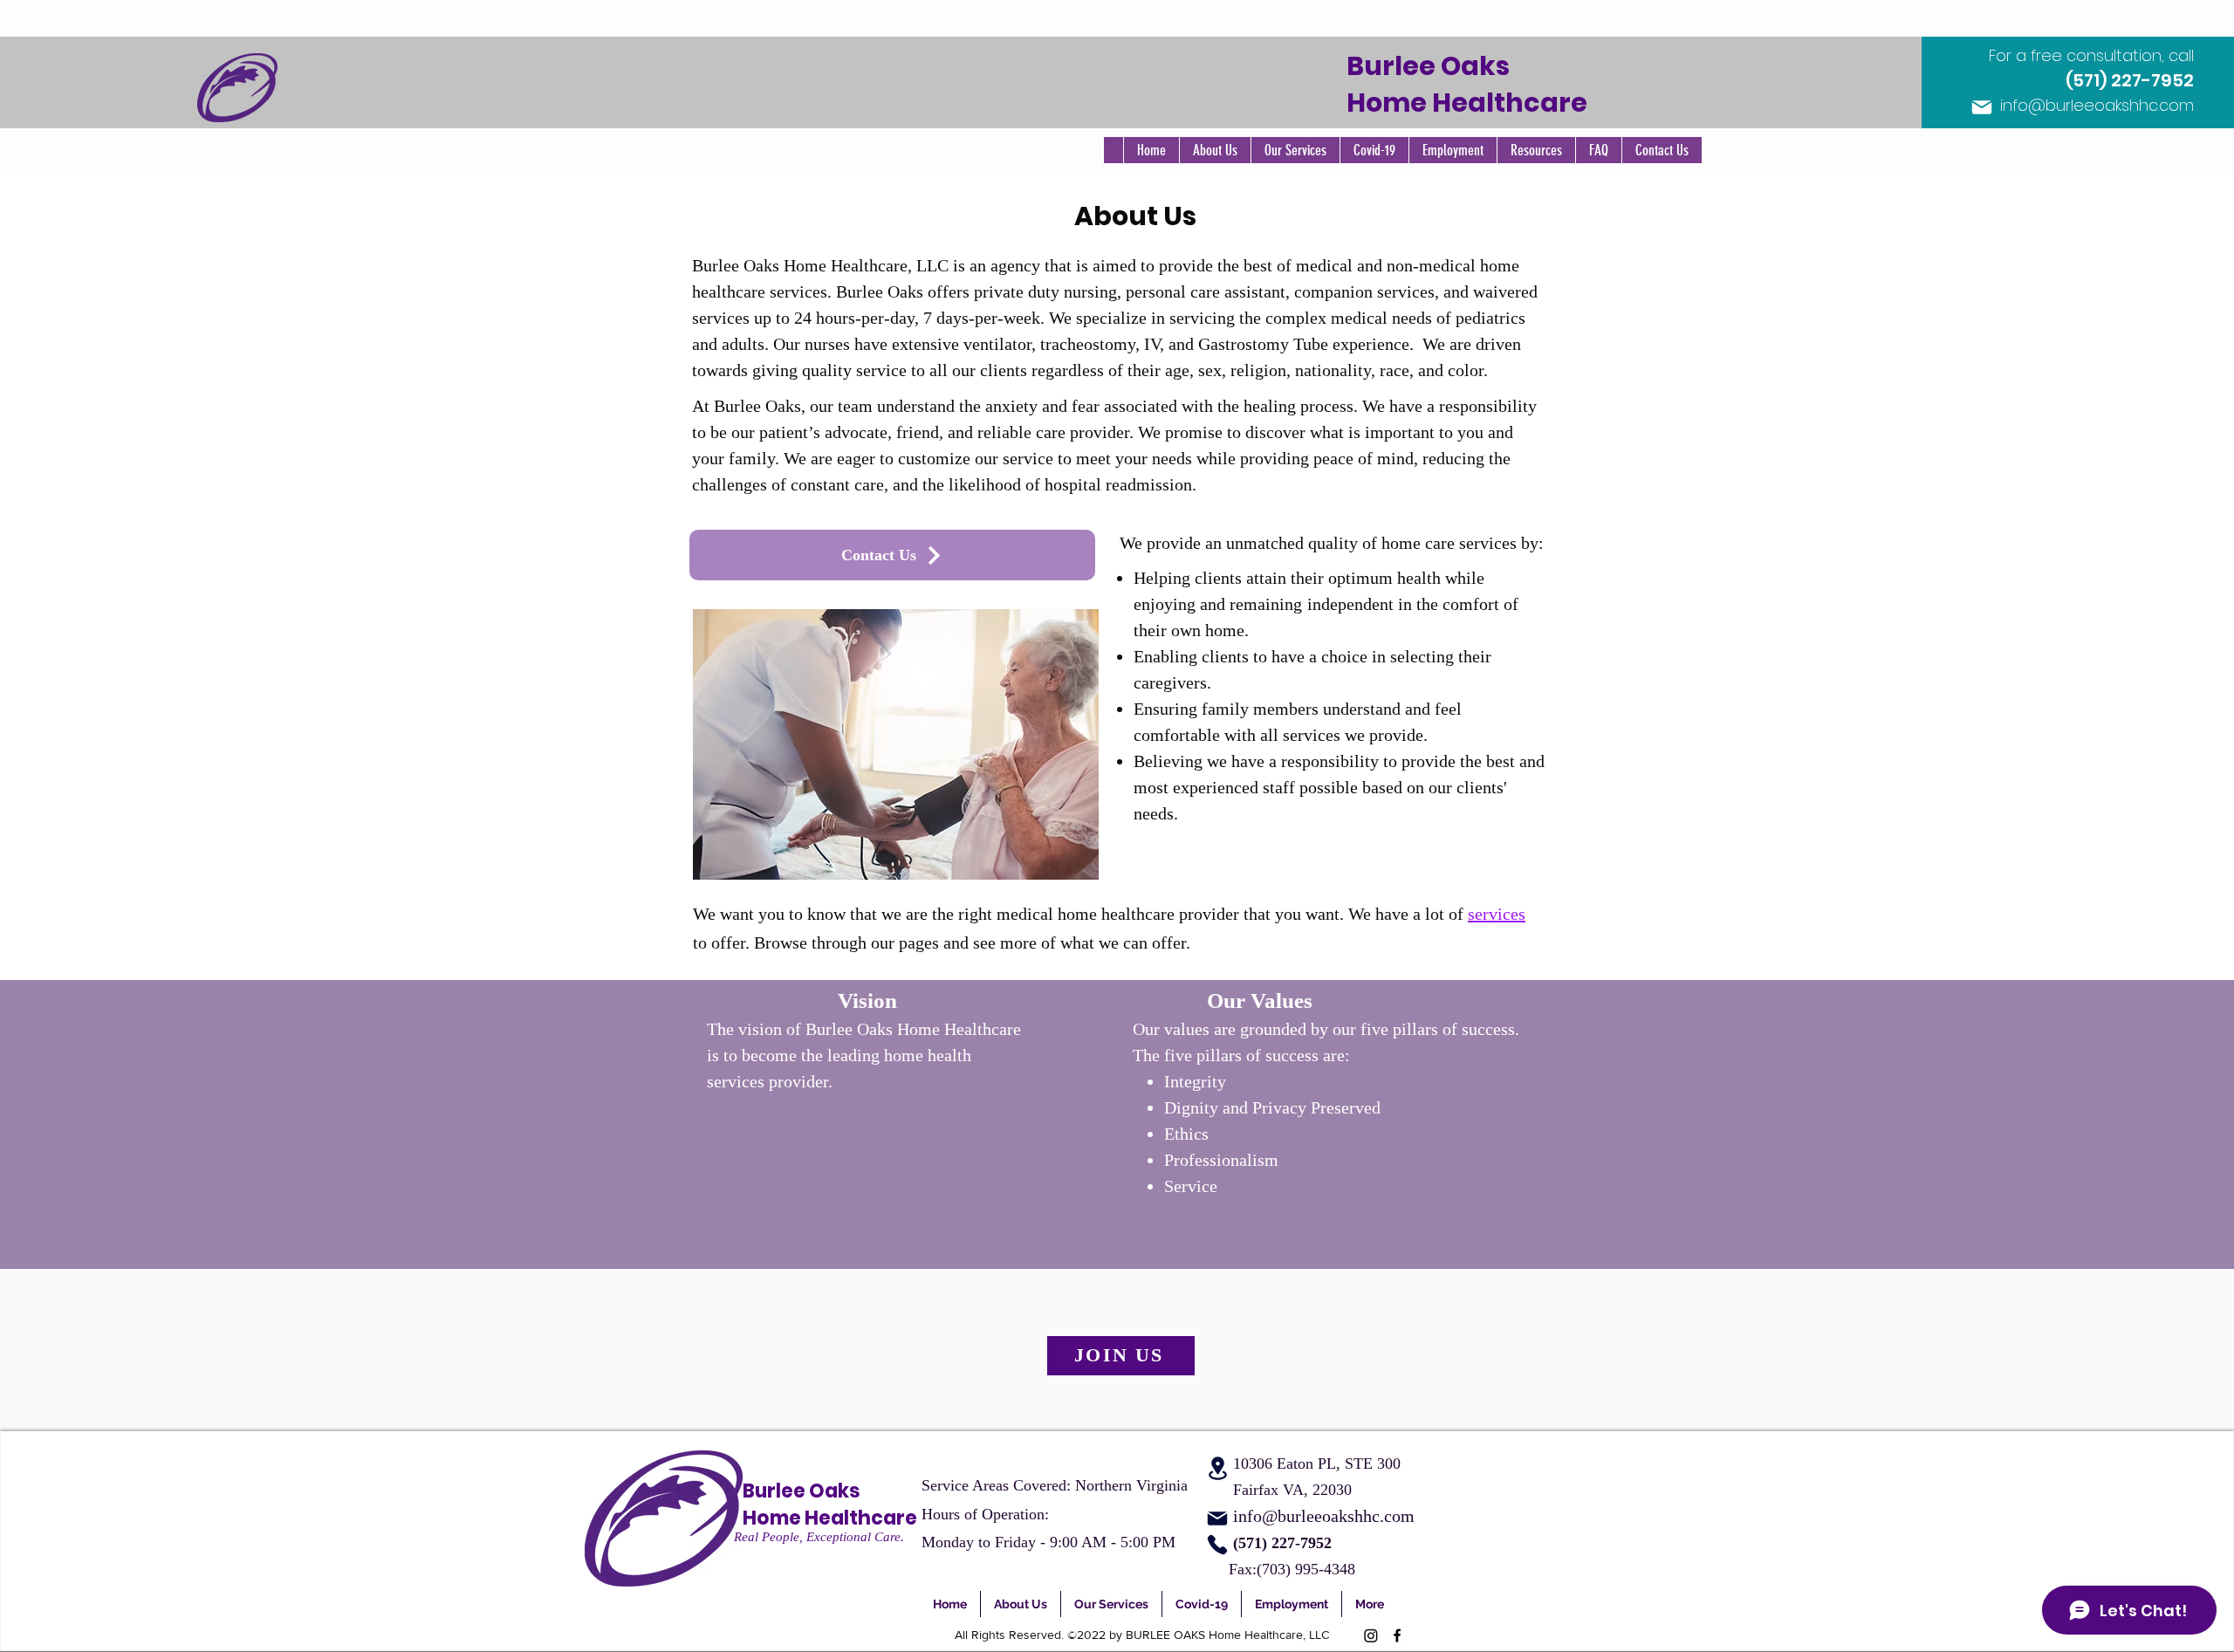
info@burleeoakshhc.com (2097, 105)
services (1497, 914)
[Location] (1217, 1468)
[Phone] (1217, 1545)
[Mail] (1982, 107)
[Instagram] (1371, 1635)
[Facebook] (1397, 1635)
